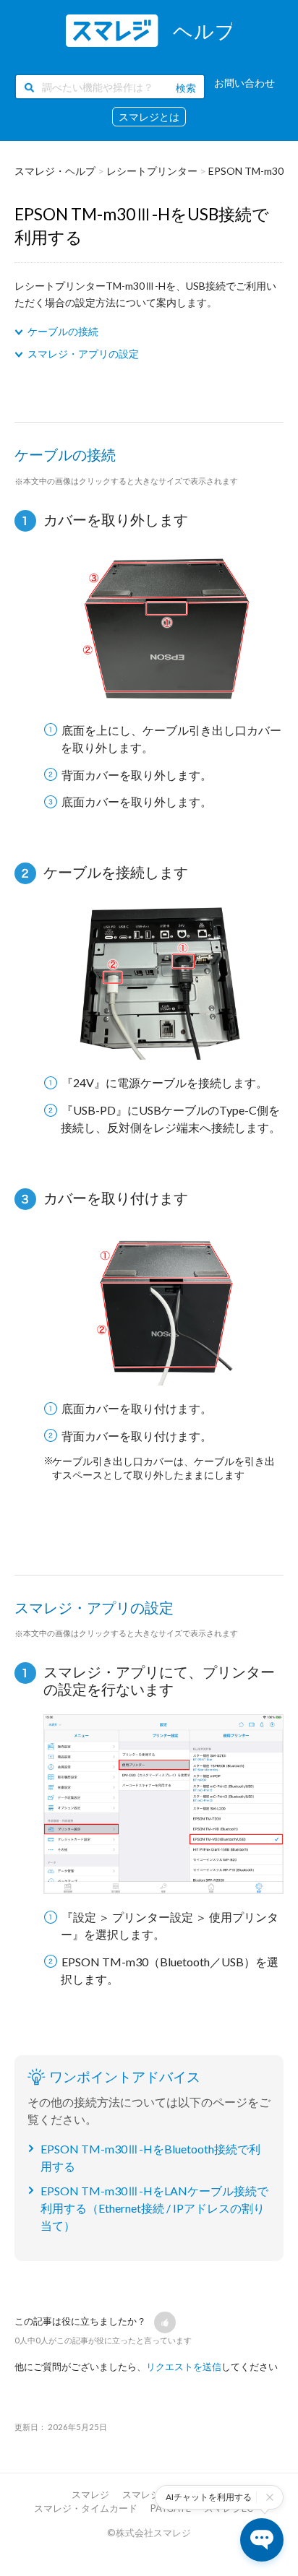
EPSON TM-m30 (246, 171)
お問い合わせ (244, 83)
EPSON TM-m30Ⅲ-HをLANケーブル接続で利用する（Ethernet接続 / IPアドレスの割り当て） (154, 2208)
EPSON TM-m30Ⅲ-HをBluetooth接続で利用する (150, 2157)
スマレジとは (149, 117)
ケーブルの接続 (63, 331)
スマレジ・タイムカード (86, 2508)
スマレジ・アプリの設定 (83, 354)
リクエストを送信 (184, 2367)
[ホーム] (149, 31)
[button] (165, 2322)
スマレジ (90, 2494)
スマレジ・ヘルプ (55, 171)
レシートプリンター (152, 171)
